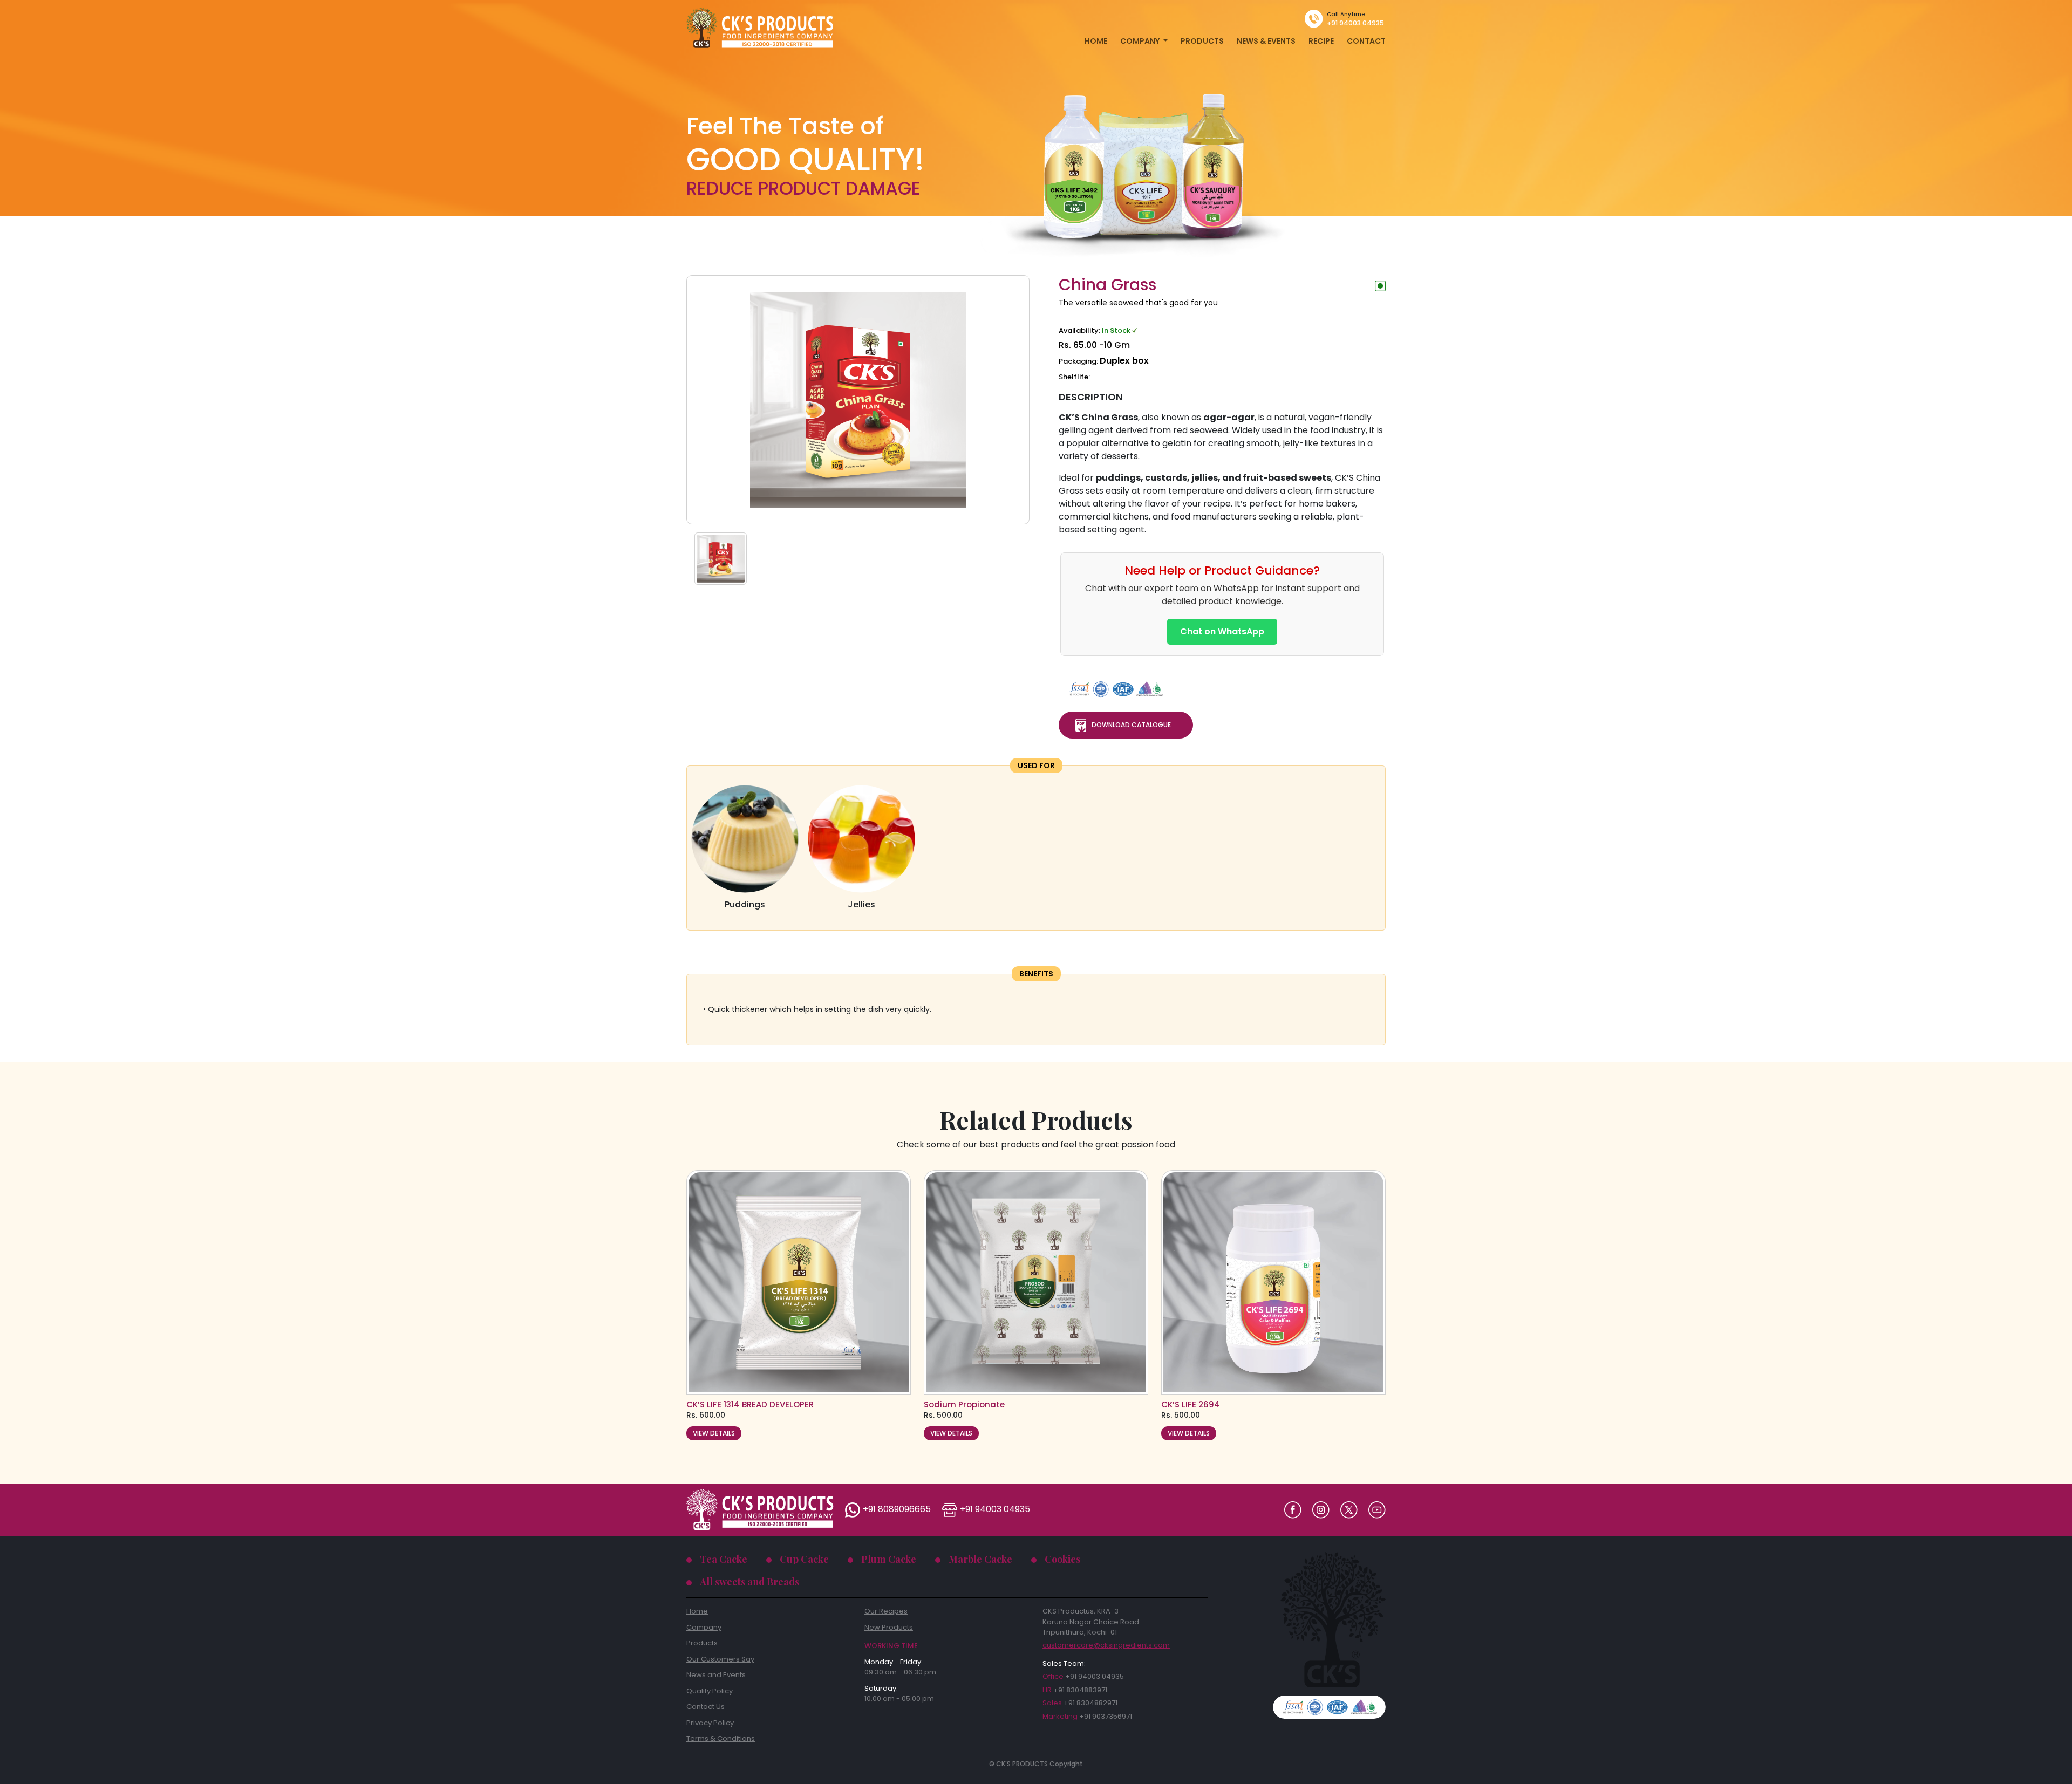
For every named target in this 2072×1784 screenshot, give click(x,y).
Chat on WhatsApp (1222, 631)
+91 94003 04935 (1355, 23)
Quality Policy (710, 1691)
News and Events (716, 1675)
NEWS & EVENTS (1266, 41)
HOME (1096, 41)
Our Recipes (886, 1611)
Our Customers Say (720, 1659)
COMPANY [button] (1141, 41)
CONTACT (1366, 41)
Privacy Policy (710, 1723)
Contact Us (706, 1707)
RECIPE (1321, 41)
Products (702, 1643)
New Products (889, 1627)
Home (697, 1611)
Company (704, 1627)
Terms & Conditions (721, 1738)
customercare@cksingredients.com (1106, 1645)
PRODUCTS (1202, 41)
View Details (714, 1433)
